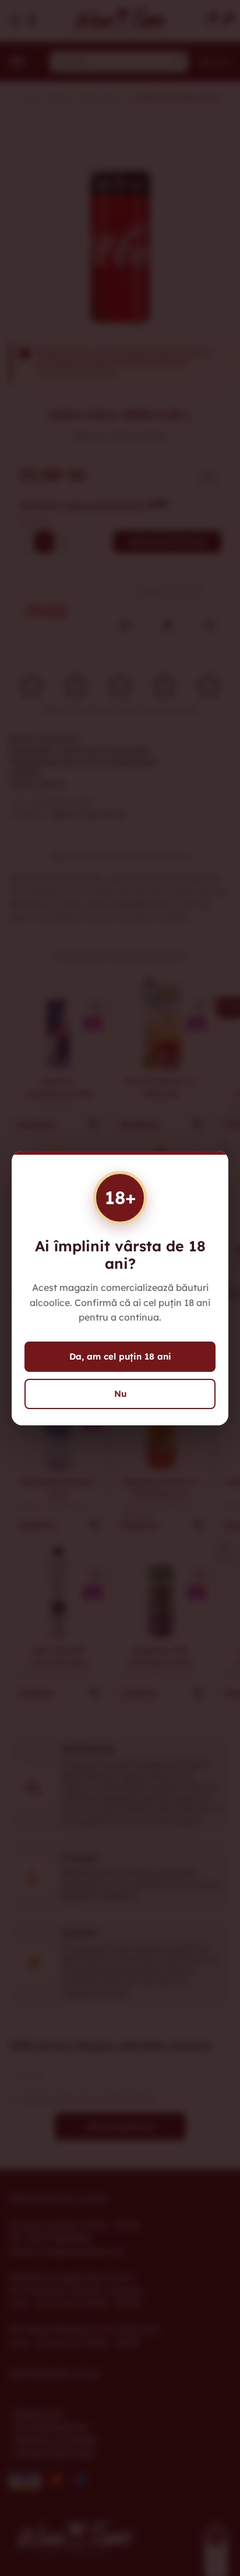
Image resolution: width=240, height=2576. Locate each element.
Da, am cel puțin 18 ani (120, 1356)
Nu (120, 1394)
